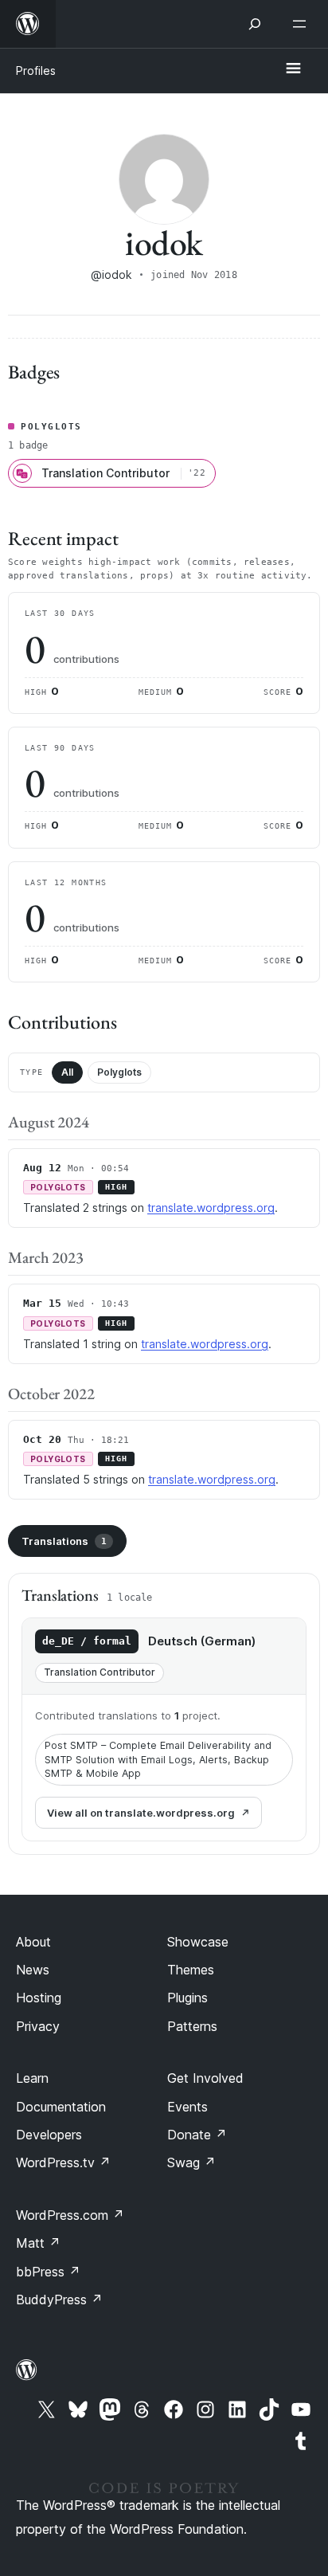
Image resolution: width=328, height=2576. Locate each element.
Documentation (61, 2107)
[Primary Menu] (293, 69)
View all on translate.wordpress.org (141, 1813)
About (33, 1942)
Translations (64, 1541)
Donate (197, 2135)
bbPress (48, 2272)
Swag (191, 2162)
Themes (191, 1970)
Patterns (192, 2026)
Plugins (187, 1998)
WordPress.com (70, 2215)
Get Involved (205, 2078)
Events (187, 2107)
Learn (32, 2078)
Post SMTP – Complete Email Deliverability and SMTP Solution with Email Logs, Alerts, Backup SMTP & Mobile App (158, 1759)
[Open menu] (303, 24)
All (67, 1072)
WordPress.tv (63, 2162)
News (33, 1970)
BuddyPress (59, 2300)
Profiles (36, 71)
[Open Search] (255, 24)
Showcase (198, 1942)
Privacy (38, 2026)
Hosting (39, 1998)
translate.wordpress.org (211, 1208)
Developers (49, 2135)
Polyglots (119, 1072)
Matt (38, 2243)
